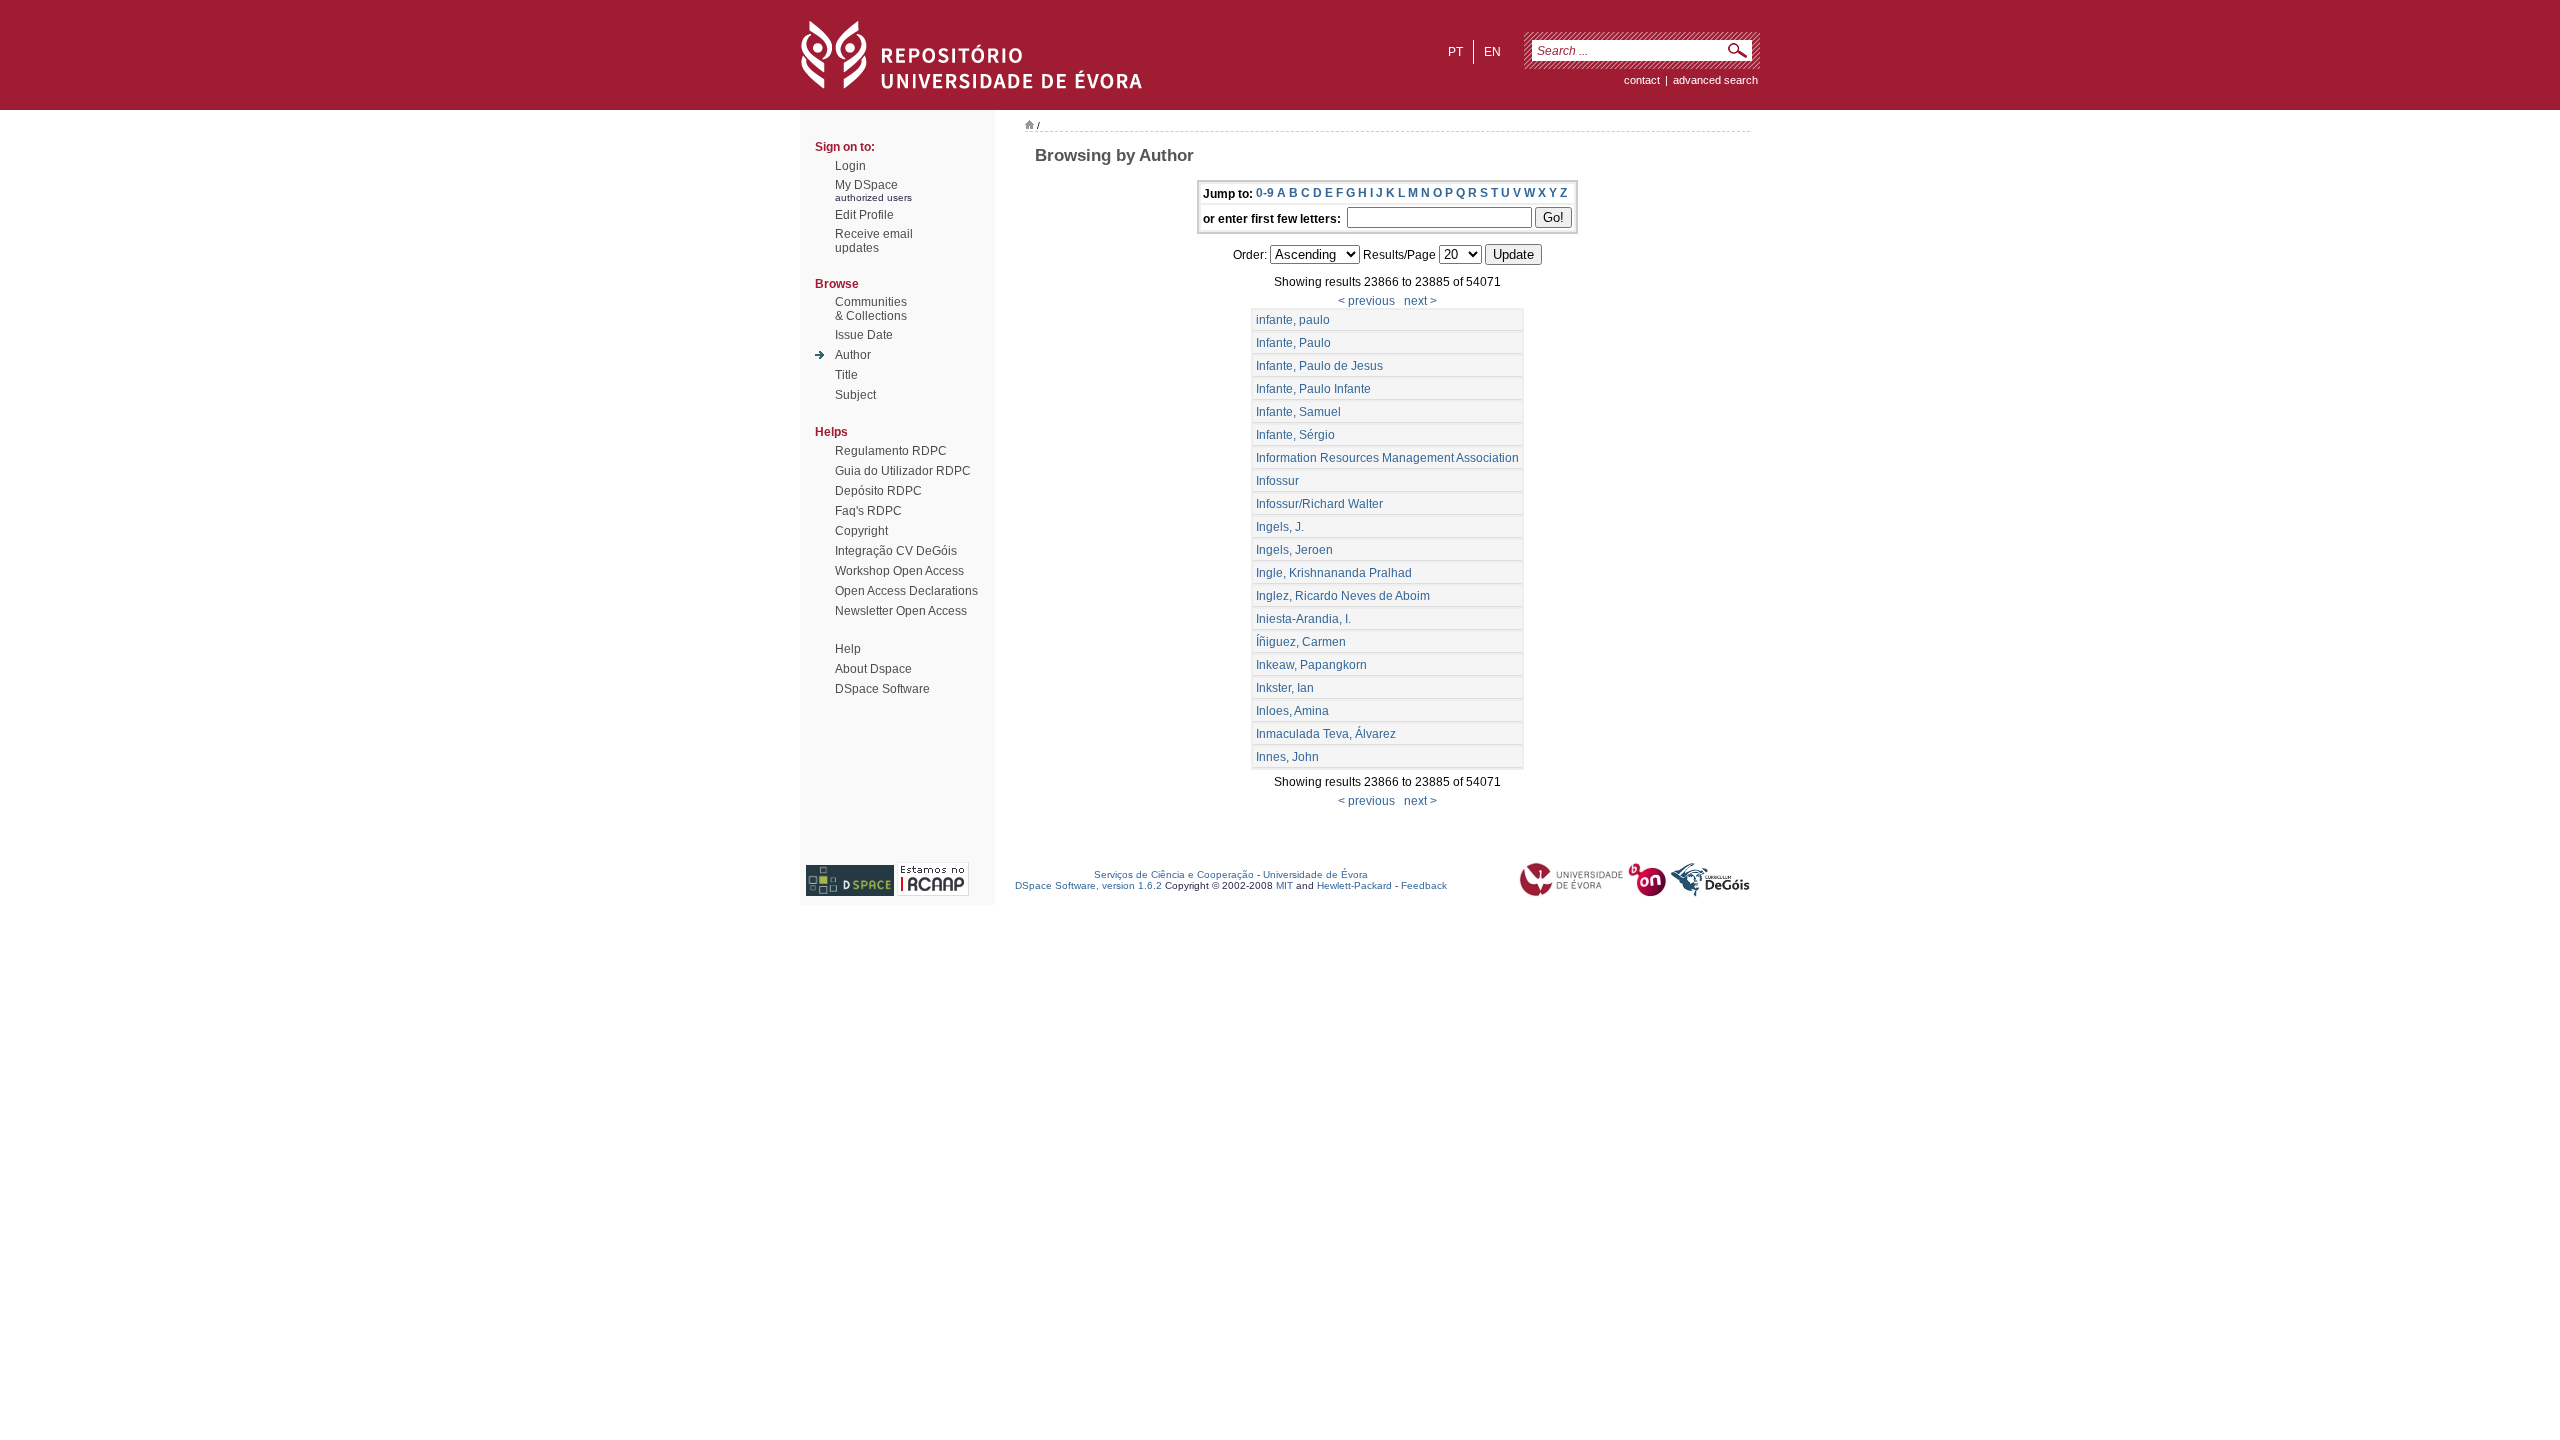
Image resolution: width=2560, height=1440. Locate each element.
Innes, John (1287, 757)
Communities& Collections (871, 309)
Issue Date (864, 335)
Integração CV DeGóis (896, 551)
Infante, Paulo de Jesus (1319, 366)
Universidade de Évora (1315, 874)
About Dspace (873, 669)
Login (850, 166)
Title (846, 375)
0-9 (1265, 193)
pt (1455, 52)
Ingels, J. (1280, 527)
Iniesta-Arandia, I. (1303, 619)
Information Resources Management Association (1387, 458)
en (1492, 52)
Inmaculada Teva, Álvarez (1326, 734)
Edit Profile (864, 215)
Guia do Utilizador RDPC (903, 471)
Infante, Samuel (1298, 412)
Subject (855, 395)
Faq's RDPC (868, 511)
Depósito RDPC (878, 491)
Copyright (861, 531)
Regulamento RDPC (891, 451)
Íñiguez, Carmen (1301, 642)
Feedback (1424, 885)
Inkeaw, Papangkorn (1311, 665)
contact (1642, 80)
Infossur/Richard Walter (1319, 504)
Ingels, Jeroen (1294, 550)
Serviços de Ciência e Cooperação (1174, 874)
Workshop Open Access (899, 571)
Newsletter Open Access (901, 611)
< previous (1366, 301)
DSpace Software (882, 689)
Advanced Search (1715, 80)
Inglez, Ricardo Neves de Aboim (1343, 596)
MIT (1284, 885)
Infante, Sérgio (1295, 435)
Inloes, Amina (1292, 711)
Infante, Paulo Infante (1313, 389)
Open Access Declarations (906, 591)
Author (853, 355)
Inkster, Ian (1285, 688)
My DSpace (866, 185)
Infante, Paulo (1293, 343)
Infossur (1277, 481)
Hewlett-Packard (1354, 885)
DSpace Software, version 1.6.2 (1088, 885)
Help (848, 649)
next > (1420, 301)
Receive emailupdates (874, 241)
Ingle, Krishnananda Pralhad (1334, 573)
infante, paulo (1293, 320)
